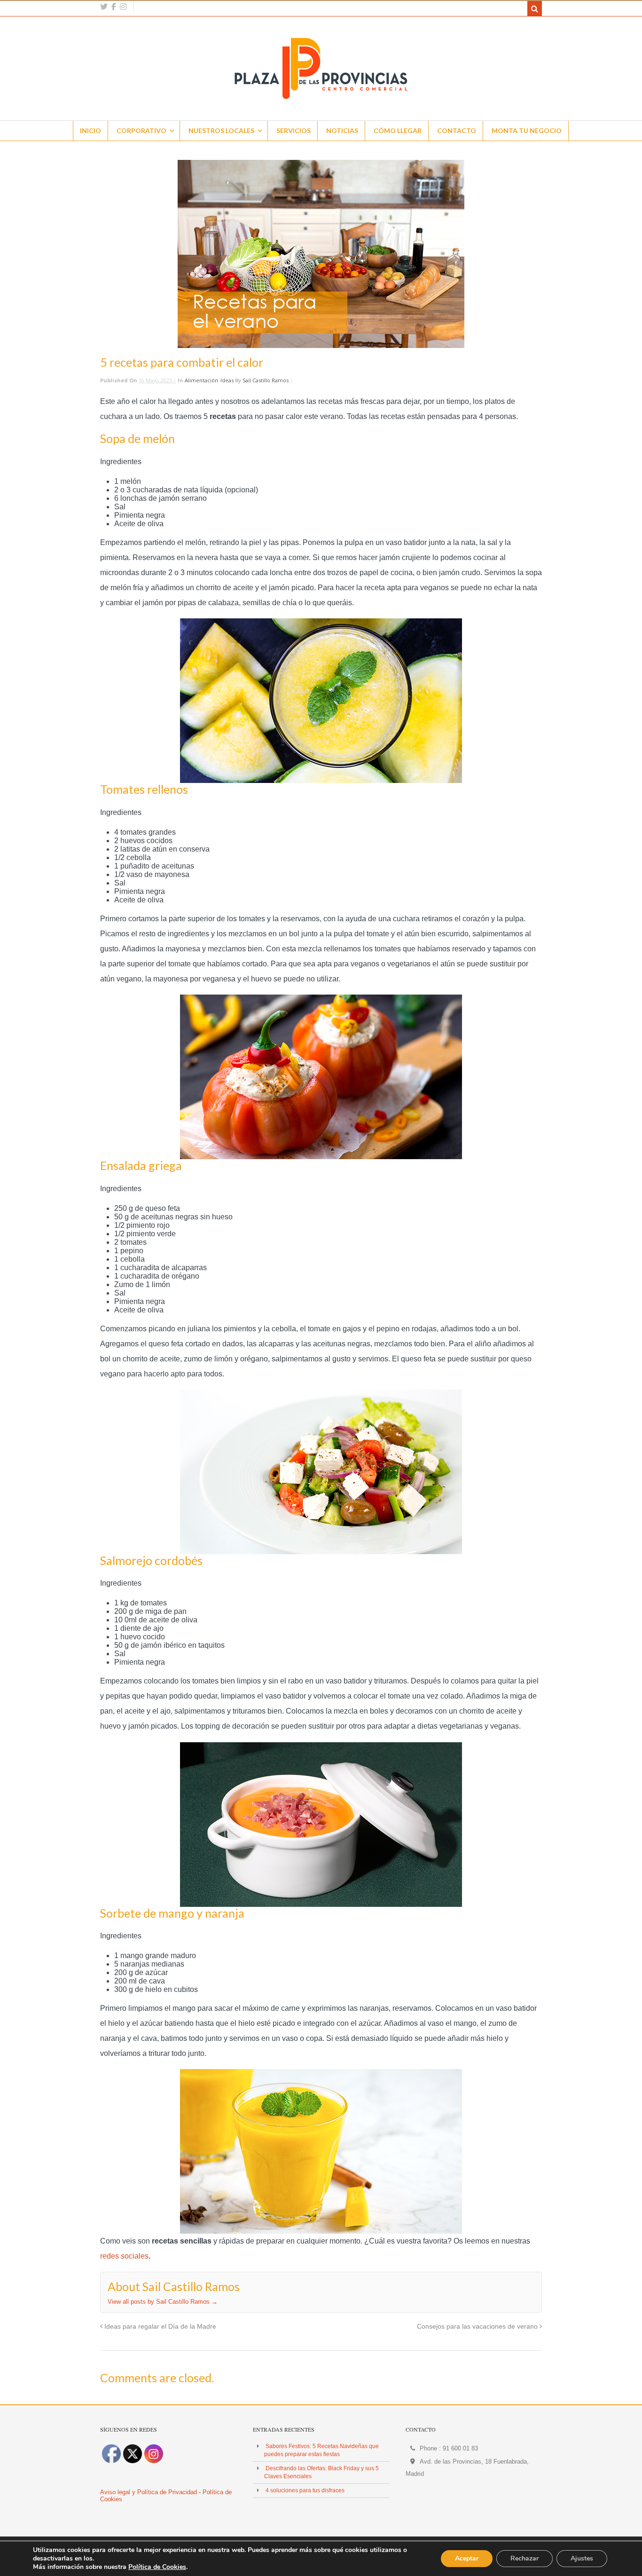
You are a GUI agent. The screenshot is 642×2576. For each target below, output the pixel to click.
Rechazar (525, 2558)
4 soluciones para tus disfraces (305, 2490)
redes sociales (124, 2256)
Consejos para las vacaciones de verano (478, 2326)
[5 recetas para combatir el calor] (321, 254)
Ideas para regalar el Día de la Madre (159, 2326)
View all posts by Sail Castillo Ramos (163, 2302)
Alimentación (201, 380)
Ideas (227, 380)
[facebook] (114, 7)
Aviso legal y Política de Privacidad (149, 2492)
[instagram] (123, 7)
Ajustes (582, 2558)
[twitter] (104, 7)
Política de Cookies (157, 2567)
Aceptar (467, 2558)
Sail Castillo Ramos (266, 380)
